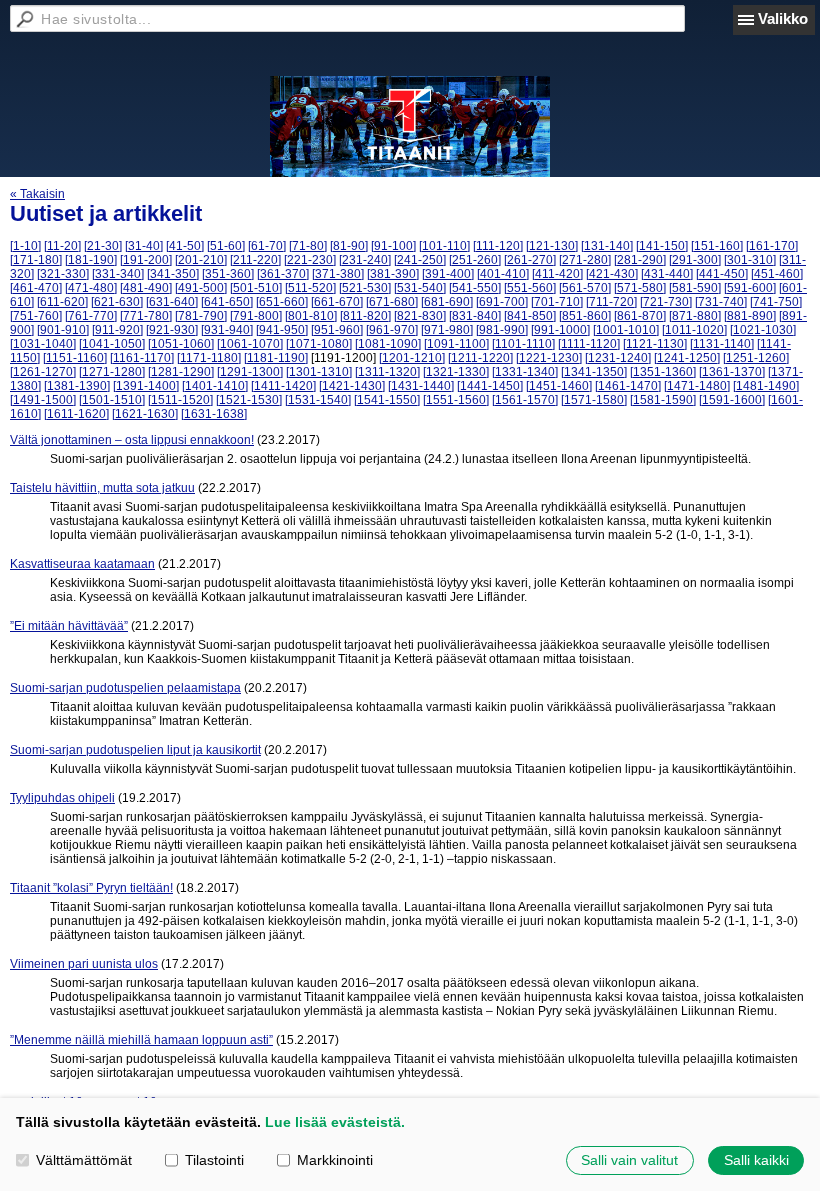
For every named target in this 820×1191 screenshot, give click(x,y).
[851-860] (585, 316)
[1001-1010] (626, 330)
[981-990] (502, 330)
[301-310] (750, 260)
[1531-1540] (318, 400)
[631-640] (172, 302)
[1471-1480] (697, 386)
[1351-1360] (663, 372)
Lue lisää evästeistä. (335, 1122)
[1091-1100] (456, 344)
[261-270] (530, 260)
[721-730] (666, 302)
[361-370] (283, 274)
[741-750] (776, 302)
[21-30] (103, 246)
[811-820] (365, 316)
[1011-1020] (694, 330)
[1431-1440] (421, 386)
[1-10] (25, 246)
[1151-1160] (75, 358)
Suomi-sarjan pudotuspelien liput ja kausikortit (135, 750)
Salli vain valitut (629, 1160)
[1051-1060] (181, 344)
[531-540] (420, 288)
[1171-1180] (209, 358)
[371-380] (338, 274)
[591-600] (750, 288)
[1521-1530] (249, 400)
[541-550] (475, 288)
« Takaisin (37, 194)
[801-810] (311, 316)
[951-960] (337, 330)
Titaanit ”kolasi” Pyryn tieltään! (91, 888)
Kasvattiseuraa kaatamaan (82, 564)
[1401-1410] (215, 386)
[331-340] (118, 274)
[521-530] (365, 288)
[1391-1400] (146, 386)
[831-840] (475, 316)
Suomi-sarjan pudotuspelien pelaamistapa (125, 688)
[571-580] (640, 288)
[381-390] (393, 274)
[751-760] (36, 316)
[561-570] (585, 288)
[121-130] (552, 246)
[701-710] (557, 302)
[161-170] (772, 246)
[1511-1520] (180, 400)
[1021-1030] (763, 330)
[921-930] (172, 330)
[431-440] (667, 274)
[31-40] (144, 246)
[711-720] (611, 302)
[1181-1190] (276, 358)
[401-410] (503, 274)
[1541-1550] (387, 400)
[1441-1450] (490, 386)
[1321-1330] (456, 372)
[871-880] (695, 316)
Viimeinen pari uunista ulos (84, 964)
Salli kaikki (756, 1160)
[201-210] (201, 260)
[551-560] (530, 288)
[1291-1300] (250, 372)
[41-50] (185, 246)
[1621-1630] (145, 414)
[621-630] (117, 302)
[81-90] (349, 246)
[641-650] (227, 302)
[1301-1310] (319, 372)
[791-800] (256, 316)
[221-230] (310, 260)
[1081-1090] (388, 344)
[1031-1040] (43, 344)
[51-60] (226, 246)
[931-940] (227, 330)
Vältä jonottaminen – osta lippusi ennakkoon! (132, 440)
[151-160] (717, 246)
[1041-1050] (112, 344)
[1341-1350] (594, 372)
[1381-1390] (77, 386)
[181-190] (91, 260)
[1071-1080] (319, 344)
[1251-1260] (756, 358)
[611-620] (62, 302)
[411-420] (557, 274)
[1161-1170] (142, 358)
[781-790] (201, 316)
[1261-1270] (43, 372)
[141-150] (662, 246)
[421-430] (612, 274)
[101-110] (444, 246)
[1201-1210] (412, 358)
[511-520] (310, 288)
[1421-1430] (352, 386)
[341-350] (173, 274)
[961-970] (392, 330)
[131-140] (607, 246)
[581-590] (695, 288)
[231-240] (365, 260)
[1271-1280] (112, 372)
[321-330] (63, 274)
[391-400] (448, 274)
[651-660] (282, 302)
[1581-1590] (663, 400)
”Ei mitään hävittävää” (69, 626)
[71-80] (308, 246)
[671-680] (392, 302)
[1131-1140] (722, 344)
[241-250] (420, 260)
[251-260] (475, 260)
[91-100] (393, 246)
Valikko (783, 18)
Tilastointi (214, 1160)
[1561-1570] (525, 400)
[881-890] (750, 316)
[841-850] (530, 316)
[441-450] (722, 274)
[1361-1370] (732, 372)
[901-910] (63, 330)
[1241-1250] (687, 358)
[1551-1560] (456, 400)
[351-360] (228, 274)
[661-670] (337, 302)
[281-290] (640, 260)
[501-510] (256, 288)
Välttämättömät (84, 1160)
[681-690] (447, 302)
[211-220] (255, 260)
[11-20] (62, 246)
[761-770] (91, 316)
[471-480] (91, 288)
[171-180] (36, 260)
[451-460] (777, 274)
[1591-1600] (732, 400)
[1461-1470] (628, 386)
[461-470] (36, 288)
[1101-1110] (523, 344)
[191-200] (146, 260)
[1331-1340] (525, 372)
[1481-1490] (766, 386)
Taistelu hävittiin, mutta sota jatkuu (102, 488)
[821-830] (420, 316)
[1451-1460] (559, 386)
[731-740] (721, 302)
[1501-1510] (112, 400)
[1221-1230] (549, 358)
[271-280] (585, 260)
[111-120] (498, 246)
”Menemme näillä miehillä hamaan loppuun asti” (141, 1040)
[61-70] (267, 246)
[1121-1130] (655, 344)
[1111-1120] (589, 344)
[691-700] (502, 302)
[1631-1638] (214, 414)
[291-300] (695, 260)
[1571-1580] (594, 400)
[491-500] (201, 288)
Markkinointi (335, 1160)
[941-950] (282, 330)
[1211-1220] (480, 358)
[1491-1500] (43, 400)
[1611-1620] (76, 414)
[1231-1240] (618, 358)
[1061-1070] (250, 344)
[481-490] (146, 288)
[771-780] (146, 316)
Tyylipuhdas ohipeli (62, 798)
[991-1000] (560, 330)
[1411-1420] (283, 386)
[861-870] (640, 316)
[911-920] (117, 330)
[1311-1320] (387, 372)
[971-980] (447, 330)
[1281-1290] (181, 372)
